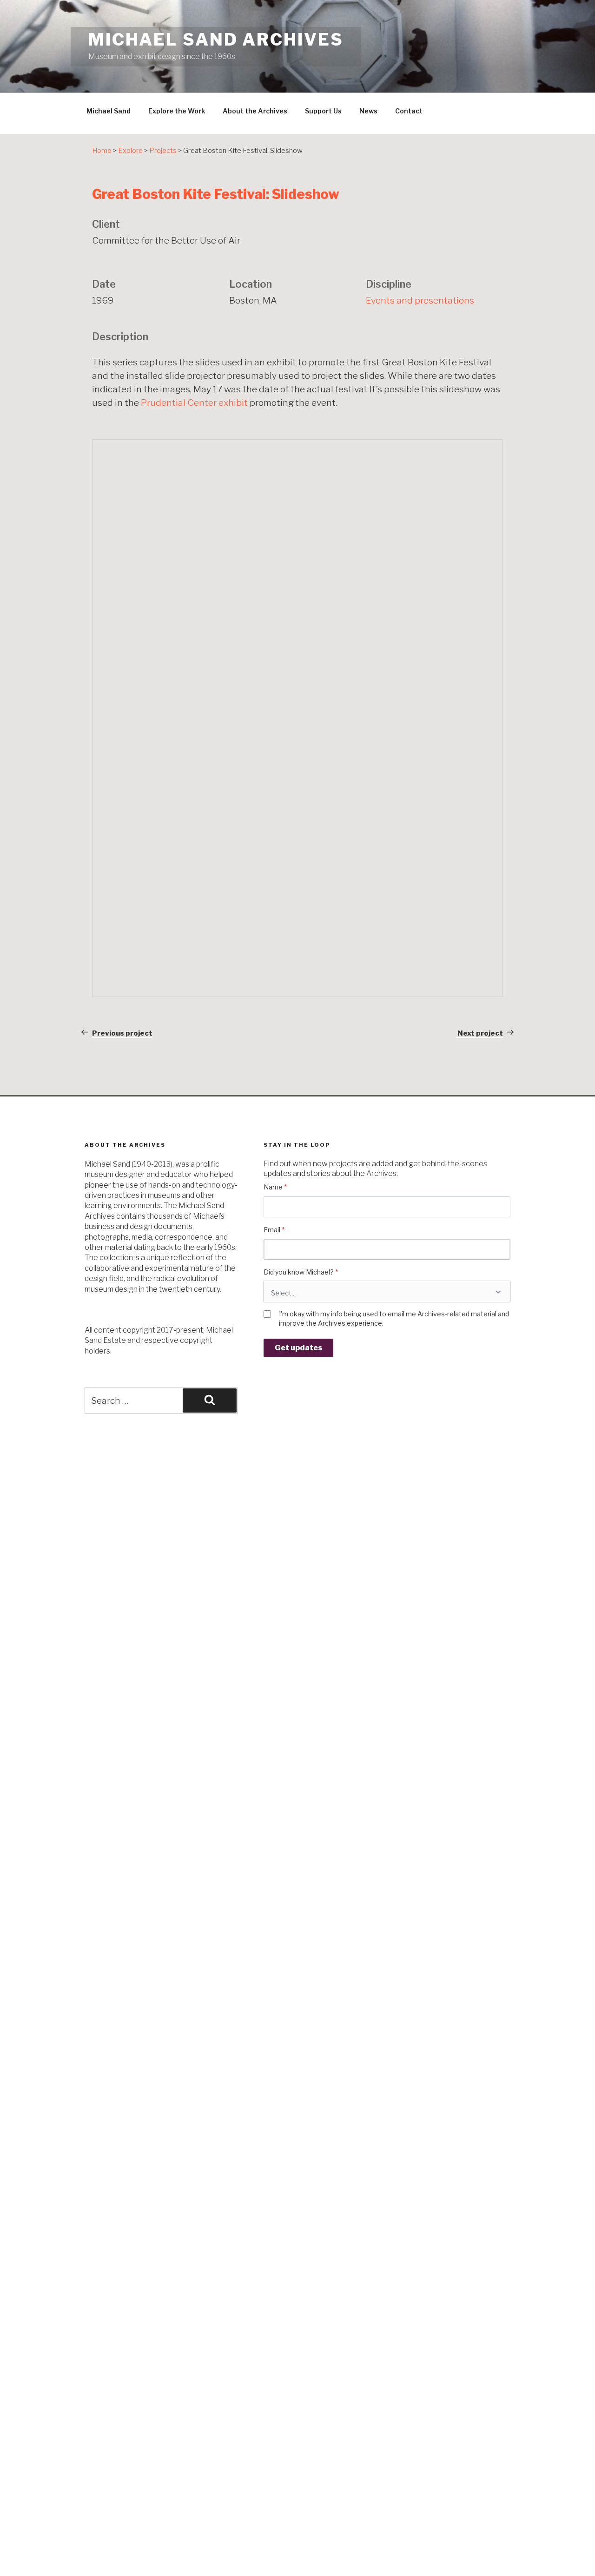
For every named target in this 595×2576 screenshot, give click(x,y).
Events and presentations (420, 300)
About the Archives (255, 111)
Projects (163, 151)
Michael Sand (109, 111)
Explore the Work (177, 111)
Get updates (298, 1348)
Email (274, 1230)
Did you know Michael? (301, 1272)
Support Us (323, 111)
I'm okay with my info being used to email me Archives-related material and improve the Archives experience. (394, 1318)
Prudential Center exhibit (194, 403)
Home (102, 151)
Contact (409, 111)
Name (275, 1187)
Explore (130, 151)
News (368, 111)
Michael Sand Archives (216, 40)
